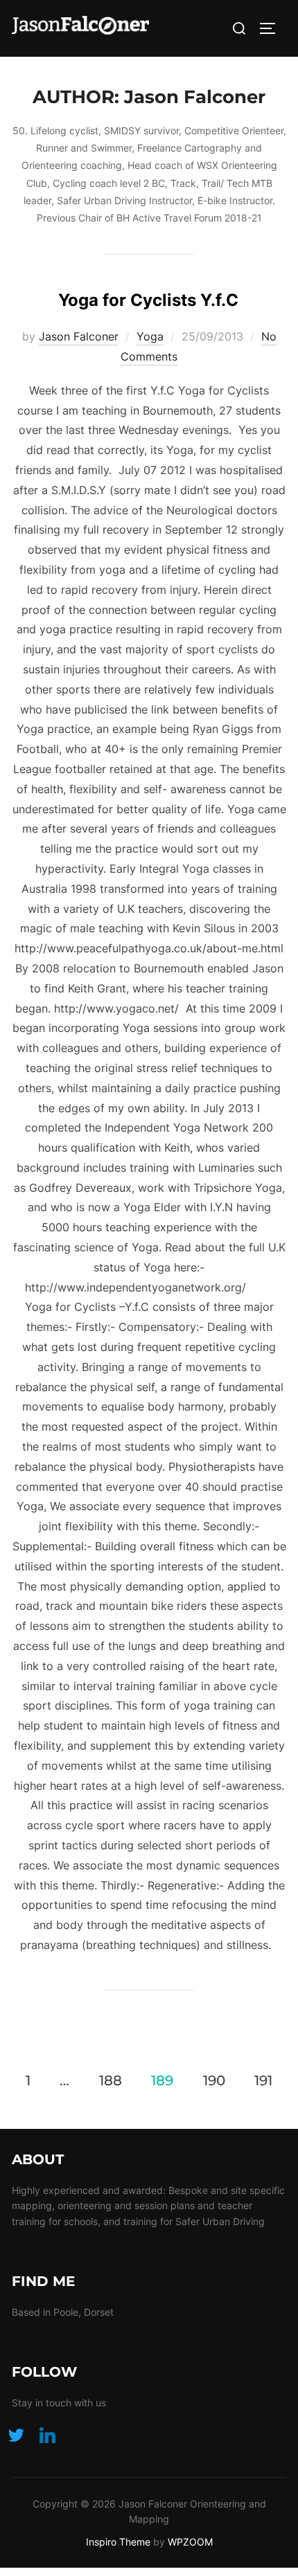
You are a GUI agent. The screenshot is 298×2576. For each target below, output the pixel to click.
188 (111, 2080)
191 (263, 2080)
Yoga (150, 336)
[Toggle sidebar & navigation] (272, 28)
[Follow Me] (16, 2434)
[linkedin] (47, 2434)
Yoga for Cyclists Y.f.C (148, 300)
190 (214, 2080)
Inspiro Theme (118, 2542)
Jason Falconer (79, 336)
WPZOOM (190, 2542)
